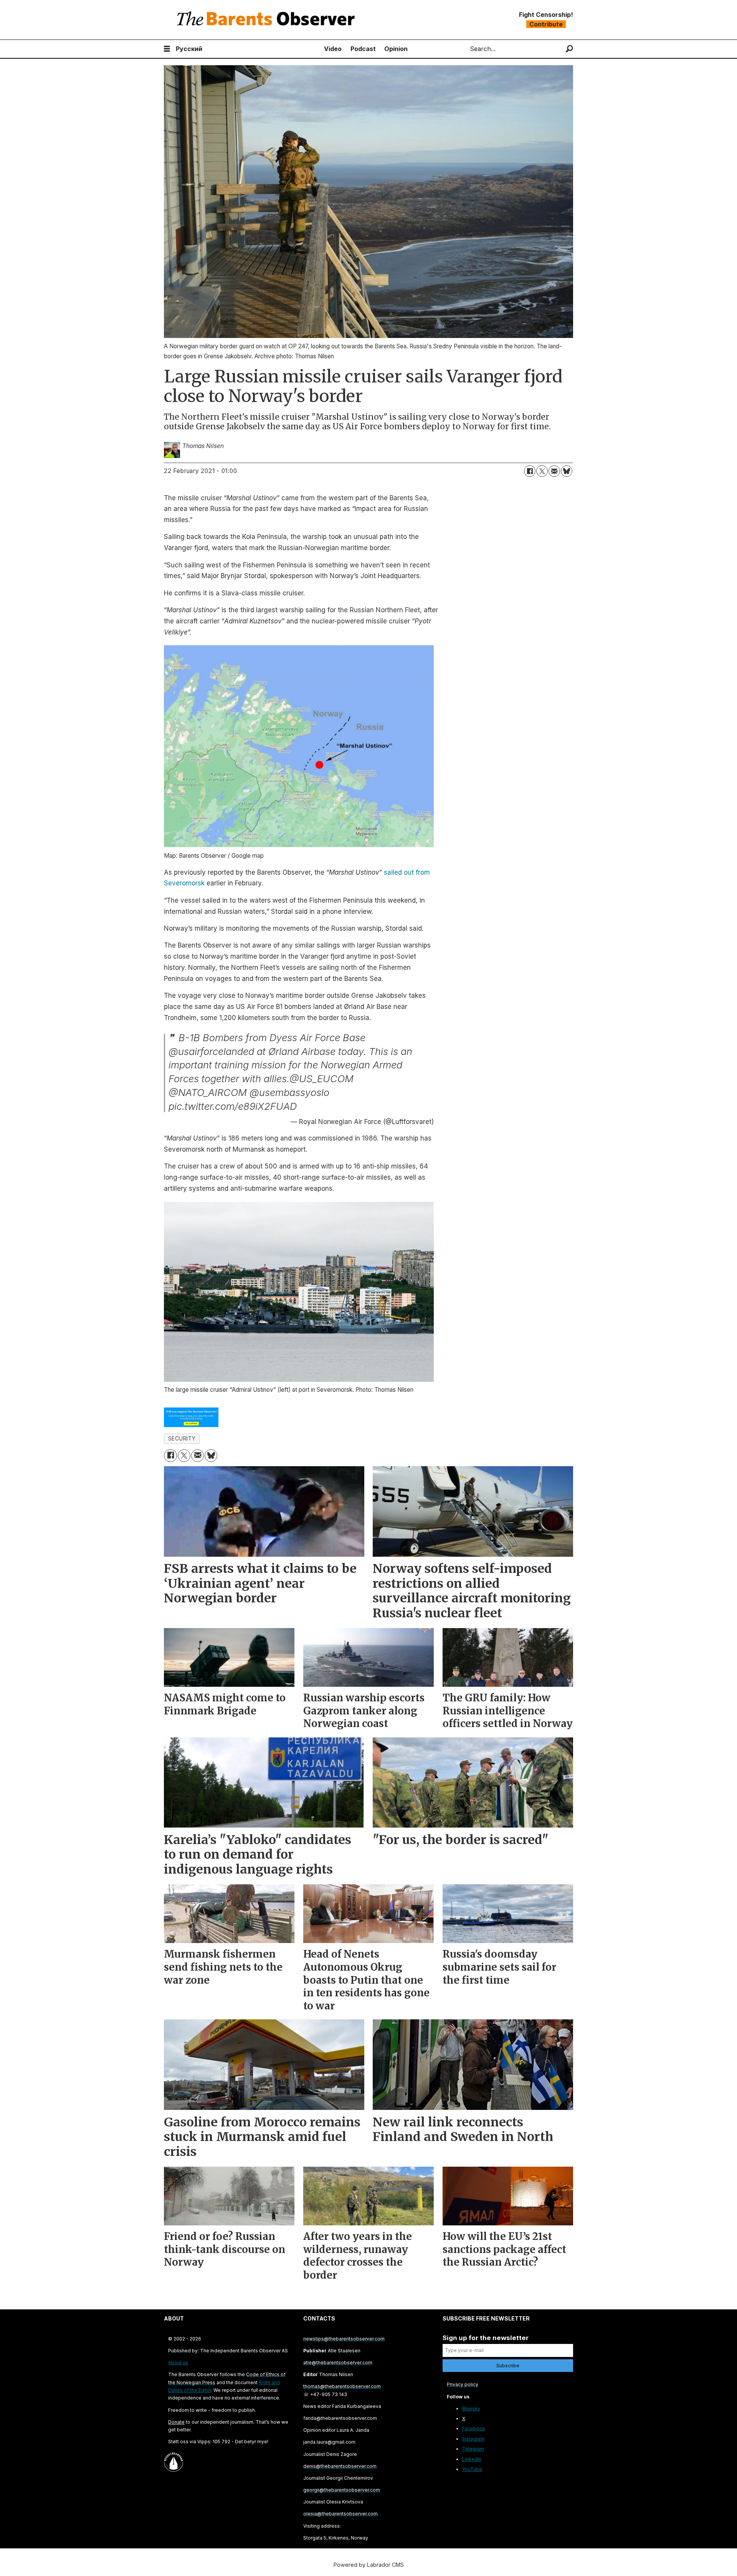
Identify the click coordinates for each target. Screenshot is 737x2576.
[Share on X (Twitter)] (542, 471)
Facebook (474, 2428)
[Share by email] (554, 471)
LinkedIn (472, 2459)
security (182, 1439)
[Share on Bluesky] (567, 471)
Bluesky (471, 2409)
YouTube (472, 2469)
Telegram (473, 2449)
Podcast (363, 49)
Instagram (473, 2439)
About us (178, 2363)
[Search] (569, 49)
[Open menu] (167, 49)
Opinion (396, 49)
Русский (189, 49)
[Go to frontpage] (268, 20)
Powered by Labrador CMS (369, 2565)
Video (333, 49)
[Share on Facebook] (530, 471)
